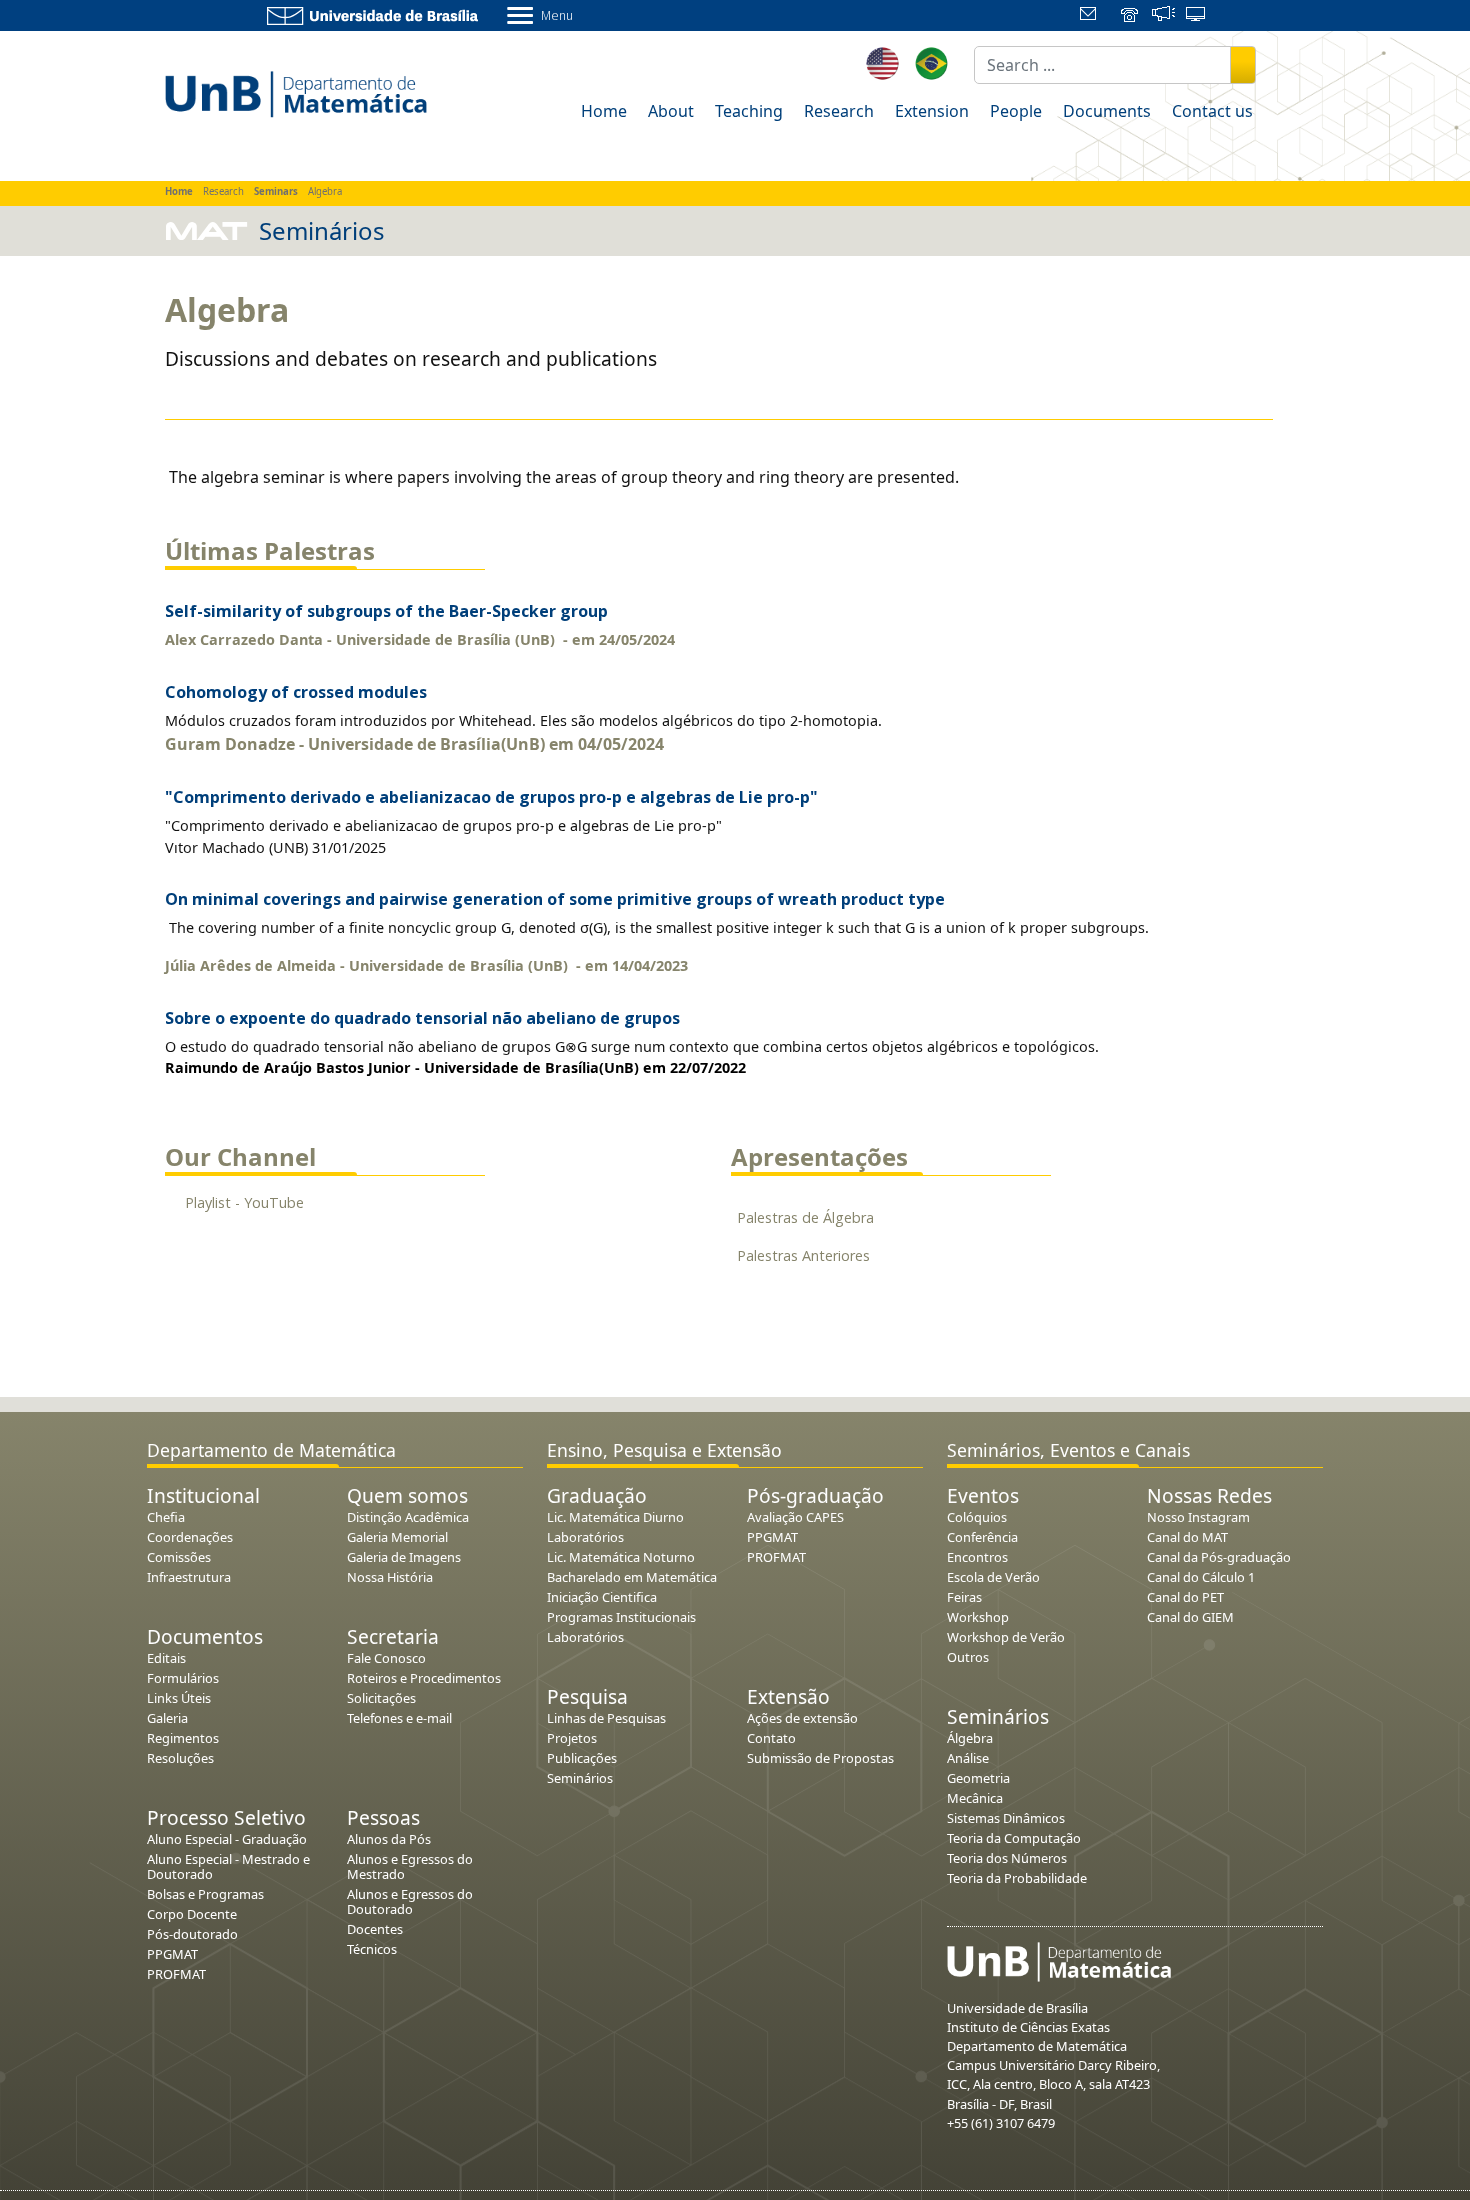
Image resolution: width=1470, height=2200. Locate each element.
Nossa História (390, 1577)
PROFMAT (176, 1974)
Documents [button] (1107, 111)
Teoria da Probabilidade (1017, 1878)
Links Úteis (179, 1698)
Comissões (179, 1557)
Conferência (982, 1537)
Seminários (580, 1778)
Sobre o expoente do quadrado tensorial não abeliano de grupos (422, 1018)
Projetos (572, 1738)
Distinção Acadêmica (408, 1517)
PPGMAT (172, 1954)
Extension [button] (932, 111)
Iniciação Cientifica (602, 1597)
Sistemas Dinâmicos (1006, 1818)
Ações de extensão (802, 1718)
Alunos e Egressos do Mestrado (410, 1866)
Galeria (167, 1718)
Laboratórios (585, 1537)
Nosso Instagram (1198, 1517)
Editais (166, 1658)
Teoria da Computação (1014, 1838)
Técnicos (372, 1949)
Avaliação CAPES (795, 1517)
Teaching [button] (749, 111)
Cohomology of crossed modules (296, 692)
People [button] (1016, 111)
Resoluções (180, 1758)
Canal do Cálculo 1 (1201, 1577)
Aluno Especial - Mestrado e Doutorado (228, 1866)
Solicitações (381, 1698)
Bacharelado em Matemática (632, 1577)
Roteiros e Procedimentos (424, 1678)
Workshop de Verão (1006, 1637)
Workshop (978, 1617)
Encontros (977, 1557)
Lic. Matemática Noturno (621, 1557)
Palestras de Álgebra (805, 1217)
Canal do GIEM (1190, 1617)
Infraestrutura (189, 1577)
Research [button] (839, 111)
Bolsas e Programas (205, 1894)
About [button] (671, 111)
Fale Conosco (386, 1658)
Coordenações (190, 1537)
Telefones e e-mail (399, 1718)
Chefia (166, 1517)
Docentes (375, 1929)
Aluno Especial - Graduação (227, 1839)
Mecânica (975, 1798)
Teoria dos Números (1007, 1858)
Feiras (964, 1597)
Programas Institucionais (621, 1617)
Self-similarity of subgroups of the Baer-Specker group (386, 611)
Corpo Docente (192, 1914)
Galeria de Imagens (404, 1557)
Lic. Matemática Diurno (615, 1517)
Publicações (582, 1758)
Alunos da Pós (389, 1839)
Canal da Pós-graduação (1219, 1557)
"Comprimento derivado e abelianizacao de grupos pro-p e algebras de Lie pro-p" (491, 797)
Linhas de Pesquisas (606, 1718)
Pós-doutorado (192, 1934)
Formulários (183, 1678)
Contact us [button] (1212, 111)
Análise (968, 1758)
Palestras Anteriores (803, 1255)
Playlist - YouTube (244, 1202)
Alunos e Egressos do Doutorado (410, 1901)
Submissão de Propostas (820, 1758)
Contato (771, 1738)
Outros (968, 1657)
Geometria (978, 1778)
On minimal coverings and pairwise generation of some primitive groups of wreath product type (555, 899)
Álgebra (970, 1738)
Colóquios (977, 1517)
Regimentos (183, 1738)
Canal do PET (1185, 1597)
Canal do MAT (1187, 1537)
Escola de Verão (993, 1577)
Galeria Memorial (397, 1537)
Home (604, 111)
